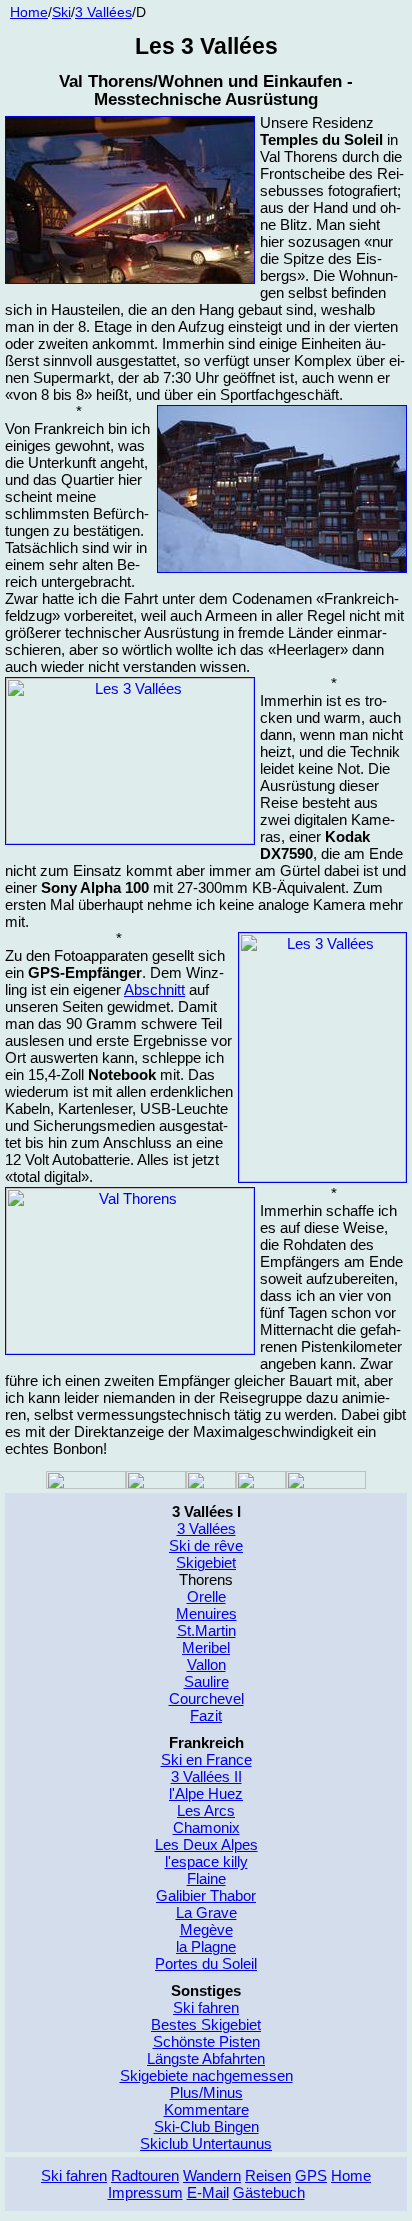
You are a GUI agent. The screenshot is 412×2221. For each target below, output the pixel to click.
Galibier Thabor (206, 1895)
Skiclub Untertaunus (206, 2143)
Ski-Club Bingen (206, 2126)
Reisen (268, 2175)
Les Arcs (206, 1810)
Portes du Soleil (206, 1963)
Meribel (206, 1647)
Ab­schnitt (154, 989)
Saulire (206, 1681)
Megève (206, 1929)
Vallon (206, 1664)
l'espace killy (206, 1861)
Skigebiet (206, 1562)
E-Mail (208, 2192)
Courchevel (206, 1698)
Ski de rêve (206, 1545)
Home (29, 12)
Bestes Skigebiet (206, 2024)
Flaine (206, 1878)
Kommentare (206, 2109)
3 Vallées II (206, 1776)
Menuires (206, 1613)
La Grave (206, 1912)
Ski (61, 12)
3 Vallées (103, 12)
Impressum (145, 2192)
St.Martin (206, 1630)
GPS (311, 2175)
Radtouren (145, 2175)
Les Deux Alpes (206, 1844)
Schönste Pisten (206, 2041)
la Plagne (206, 1946)
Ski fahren (206, 2007)
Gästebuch (269, 2192)
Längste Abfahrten (206, 2058)
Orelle (206, 1596)
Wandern (212, 2175)
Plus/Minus (206, 2092)
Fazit (206, 1715)
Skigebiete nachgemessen (206, 2075)
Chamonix (206, 1827)
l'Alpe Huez (206, 1793)
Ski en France (206, 1759)
